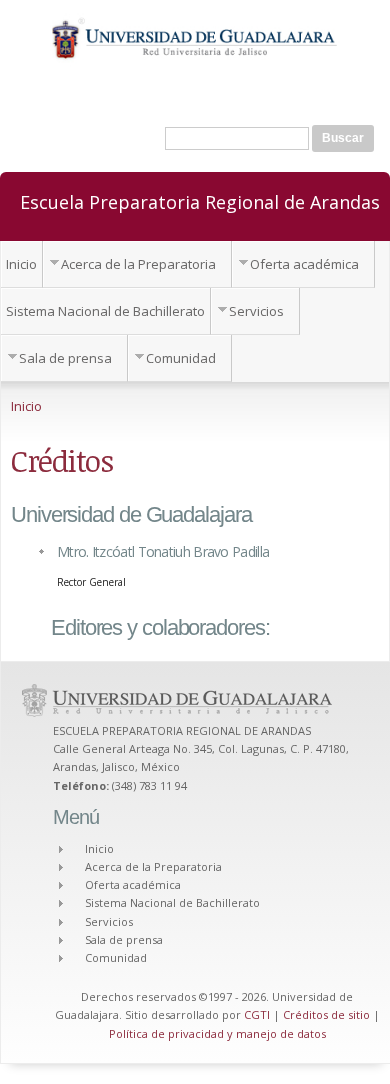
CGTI (257, 1014)
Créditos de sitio (326, 1014)
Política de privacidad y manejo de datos (217, 1033)
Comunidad (181, 358)
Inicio (21, 264)
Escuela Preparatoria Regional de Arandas (200, 201)
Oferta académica (304, 264)
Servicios (256, 311)
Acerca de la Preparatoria (138, 264)
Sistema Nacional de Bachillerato (105, 311)
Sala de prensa (65, 358)
